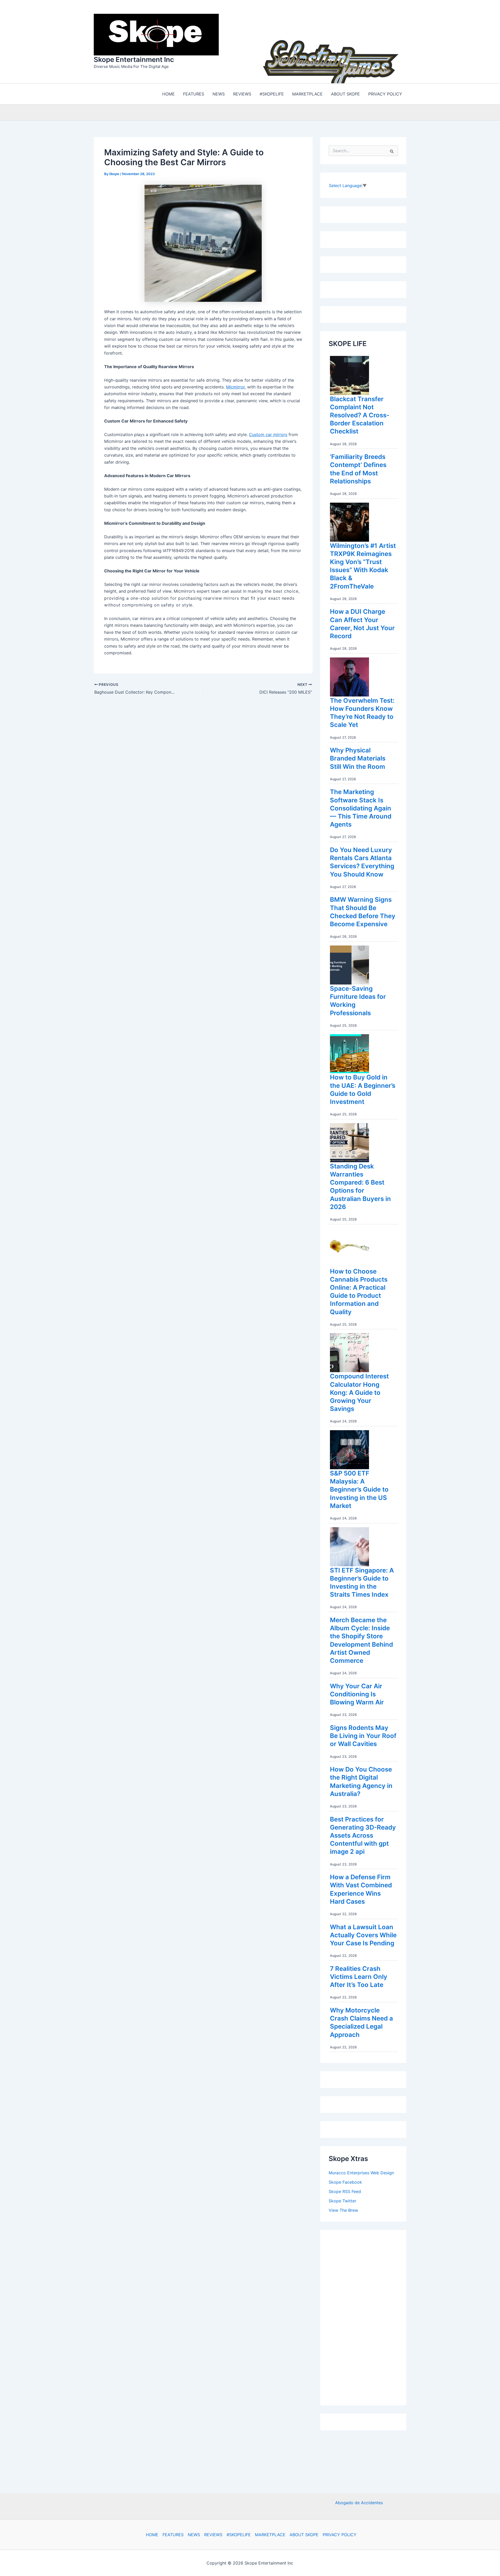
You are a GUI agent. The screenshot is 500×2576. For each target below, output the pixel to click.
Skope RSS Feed (345, 2190)
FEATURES (173, 2535)
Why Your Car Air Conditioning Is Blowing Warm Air (357, 1693)
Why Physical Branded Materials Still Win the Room (358, 757)
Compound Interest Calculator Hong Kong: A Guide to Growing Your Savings (359, 1391)
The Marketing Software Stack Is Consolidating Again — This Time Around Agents (361, 807)
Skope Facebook (345, 2181)
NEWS (194, 2535)
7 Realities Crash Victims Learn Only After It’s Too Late (359, 1975)
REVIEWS (213, 2535)
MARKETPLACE (270, 2535)
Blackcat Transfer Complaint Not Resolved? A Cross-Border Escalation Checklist (360, 414)
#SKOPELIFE (239, 2535)
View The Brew (343, 2209)
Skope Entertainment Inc (134, 59)
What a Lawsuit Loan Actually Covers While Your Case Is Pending (363, 1934)
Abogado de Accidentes (359, 2503)
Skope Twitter (342, 2200)
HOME (152, 2535)
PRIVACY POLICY (340, 2535)
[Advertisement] (368, 2315)
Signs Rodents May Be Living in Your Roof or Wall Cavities (363, 1734)
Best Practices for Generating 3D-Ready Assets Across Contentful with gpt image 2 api (363, 1834)
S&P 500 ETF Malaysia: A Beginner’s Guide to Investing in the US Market (359, 1488)
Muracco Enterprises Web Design (361, 2171)
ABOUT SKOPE (304, 2535)
